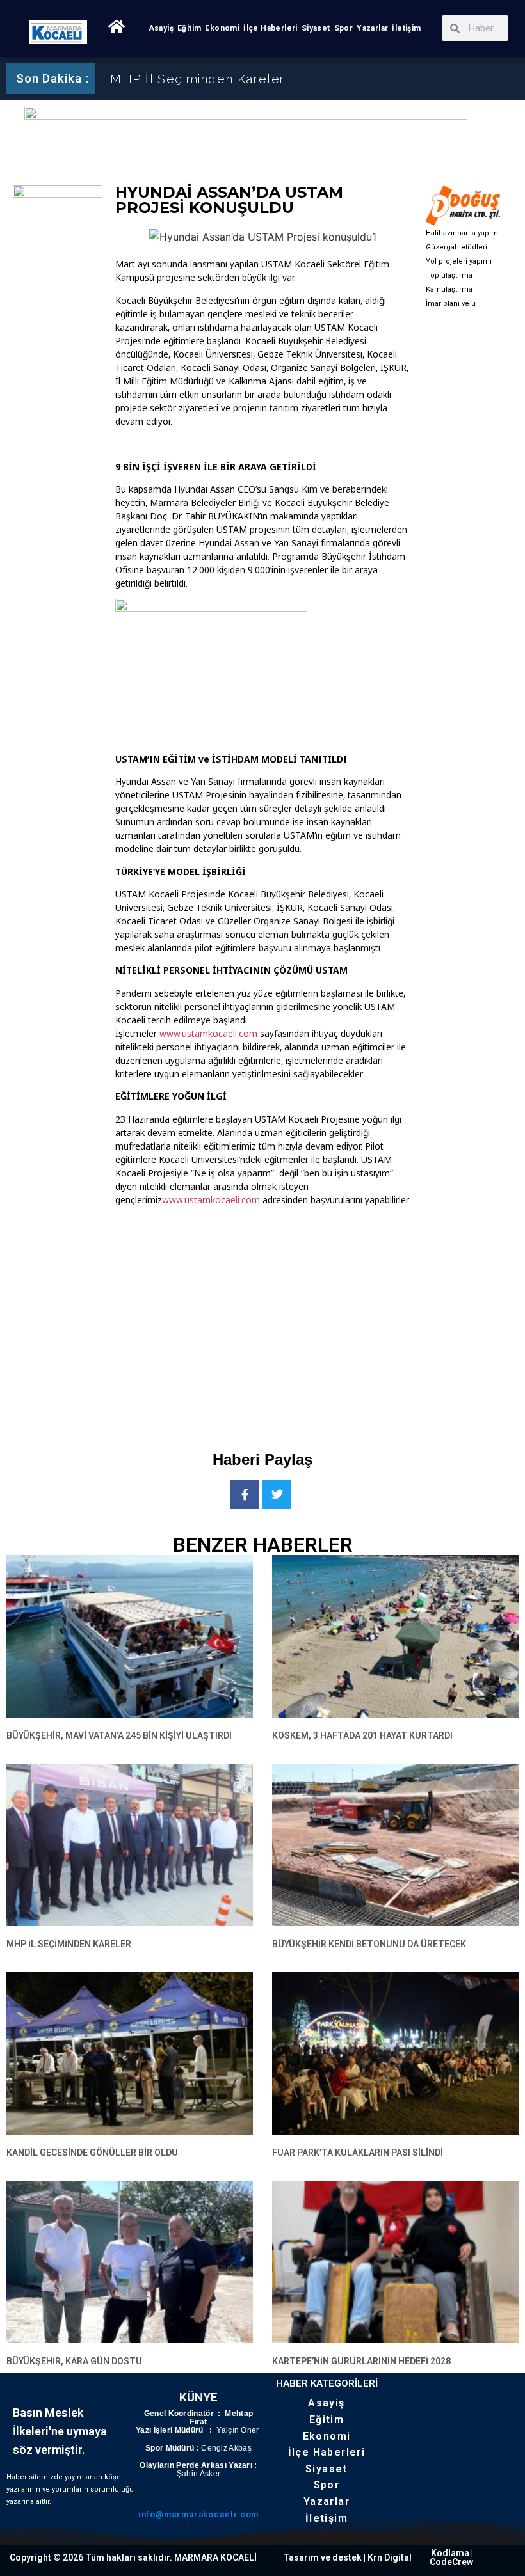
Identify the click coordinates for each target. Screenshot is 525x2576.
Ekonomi (222, 28)
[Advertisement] (320, 1318)
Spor (344, 28)
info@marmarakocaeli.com (199, 2514)
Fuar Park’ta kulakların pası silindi (358, 2153)
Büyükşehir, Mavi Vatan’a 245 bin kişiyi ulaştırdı (119, 1735)
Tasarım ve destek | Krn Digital (347, 2557)
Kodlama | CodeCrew (451, 2557)
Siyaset (316, 28)
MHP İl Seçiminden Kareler (198, 79)
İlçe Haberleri (271, 28)
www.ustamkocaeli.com (208, 1033)
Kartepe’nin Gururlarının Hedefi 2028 (361, 2361)
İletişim (406, 28)
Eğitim (189, 28)
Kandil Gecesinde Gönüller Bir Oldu (92, 2153)
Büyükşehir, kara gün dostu (74, 2361)
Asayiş (161, 28)
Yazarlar (372, 28)
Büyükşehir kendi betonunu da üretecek (369, 1944)
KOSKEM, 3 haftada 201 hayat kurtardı (362, 1735)
